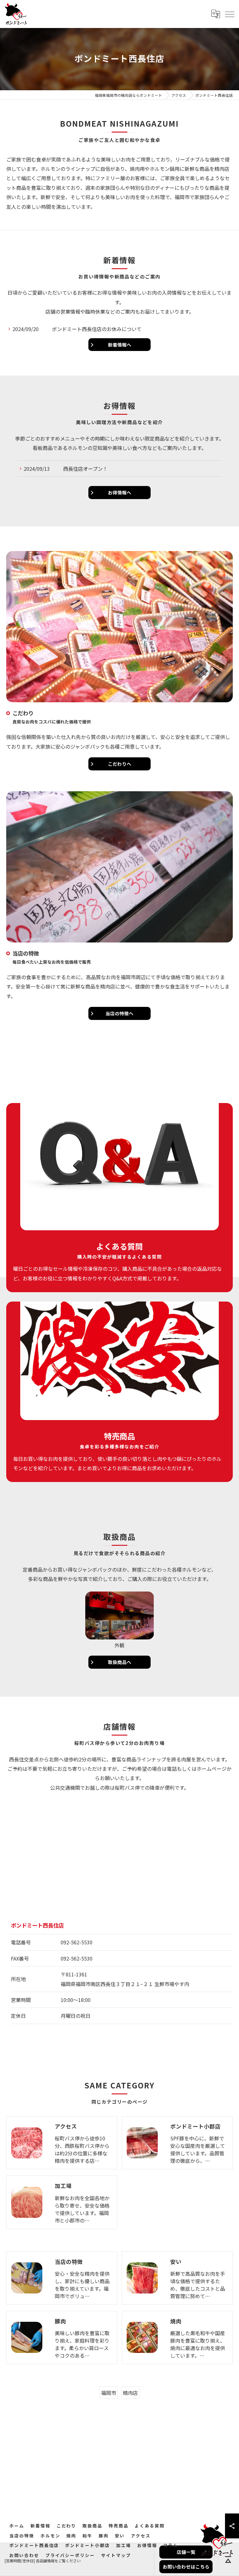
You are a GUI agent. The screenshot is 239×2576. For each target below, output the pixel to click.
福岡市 (109, 2393)
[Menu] (229, 14)
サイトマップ (116, 2555)
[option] (119, 1621)
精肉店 (130, 2393)
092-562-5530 (77, 1942)
